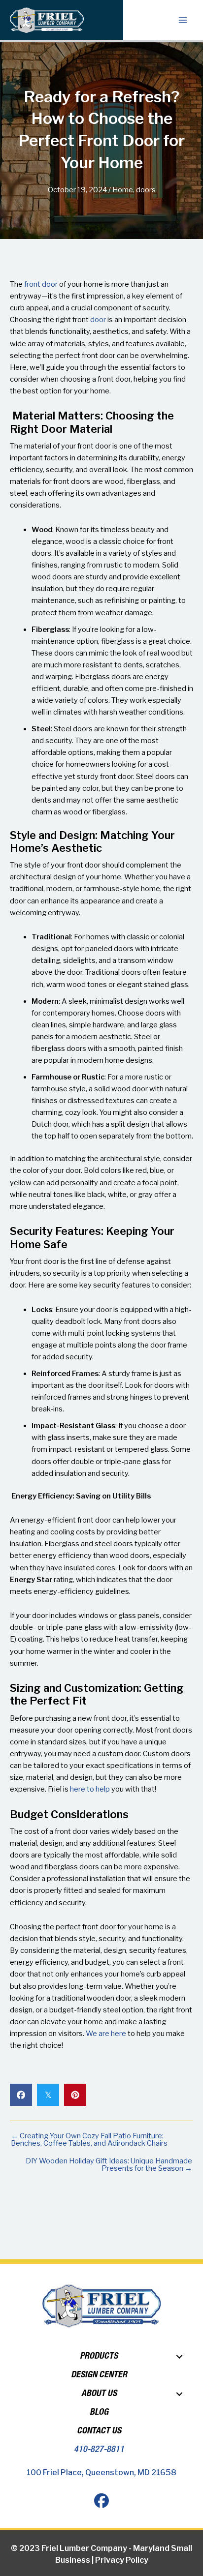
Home (123, 190)
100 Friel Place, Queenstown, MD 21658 (101, 2472)
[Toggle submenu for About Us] (179, 2394)
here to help (90, 1789)
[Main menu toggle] (183, 20)
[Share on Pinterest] (75, 2095)
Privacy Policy (122, 2560)
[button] (101, 2501)
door (98, 320)
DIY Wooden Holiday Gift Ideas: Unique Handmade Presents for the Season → (109, 2165)
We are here (106, 2034)
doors (146, 190)
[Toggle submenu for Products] (179, 2357)
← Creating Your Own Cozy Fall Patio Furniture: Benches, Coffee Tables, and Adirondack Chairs (89, 2140)
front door (41, 284)
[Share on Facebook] (21, 2095)
